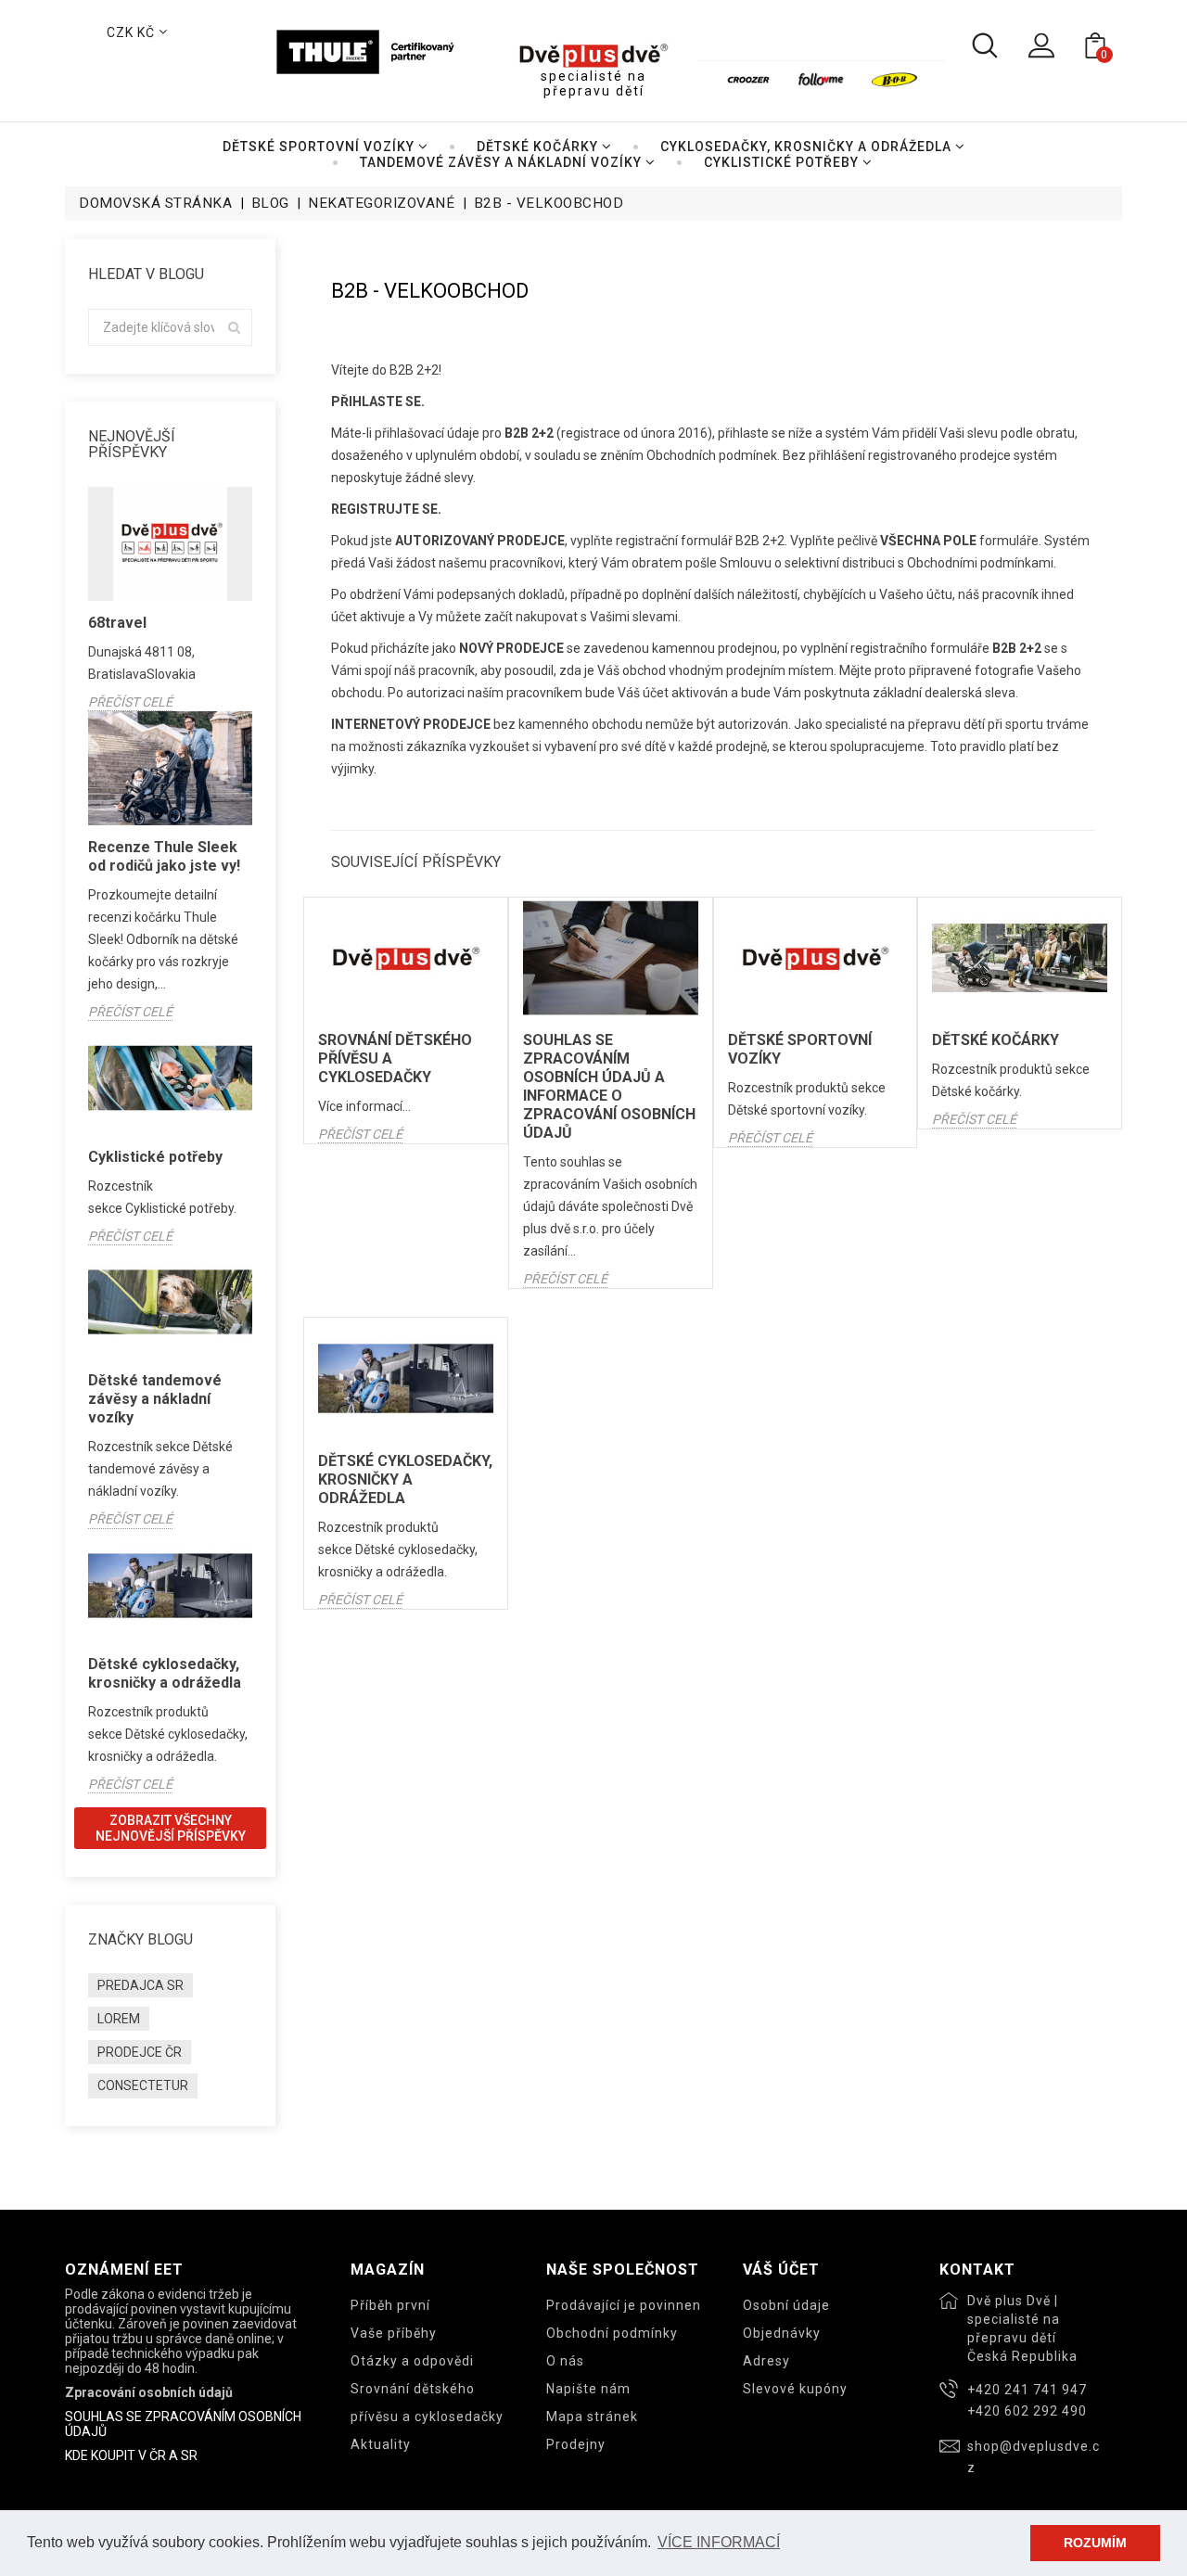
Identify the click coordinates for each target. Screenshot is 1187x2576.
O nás (565, 2361)
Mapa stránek (592, 2417)
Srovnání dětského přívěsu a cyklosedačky (395, 1058)
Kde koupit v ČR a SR (131, 2455)
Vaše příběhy (394, 2333)
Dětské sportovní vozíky (800, 1049)
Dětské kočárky (996, 1040)
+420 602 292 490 (1027, 2411)
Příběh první (390, 2305)
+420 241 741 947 (1027, 2390)
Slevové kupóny (795, 2389)
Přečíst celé (130, 702)
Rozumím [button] (1095, 2543)
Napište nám (588, 2389)
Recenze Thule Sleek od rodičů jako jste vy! (164, 856)
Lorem (119, 2019)
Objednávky (782, 2333)
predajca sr (140, 1985)
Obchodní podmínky (612, 2333)
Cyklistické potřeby (155, 1157)
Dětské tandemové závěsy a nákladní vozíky (155, 1399)
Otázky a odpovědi (412, 2361)
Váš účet (781, 2270)
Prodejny (576, 2444)
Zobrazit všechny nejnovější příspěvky (171, 1828)
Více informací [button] (719, 2542)
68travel (117, 623)
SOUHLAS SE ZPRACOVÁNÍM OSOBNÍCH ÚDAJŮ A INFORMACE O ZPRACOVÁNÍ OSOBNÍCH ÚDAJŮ (609, 1086)
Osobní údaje (786, 2305)
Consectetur (143, 2085)
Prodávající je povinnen (624, 2305)
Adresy (766, 2361)
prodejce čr (140, 2052)
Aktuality (381, 2444)
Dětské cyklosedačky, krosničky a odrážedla (165, 1673)
